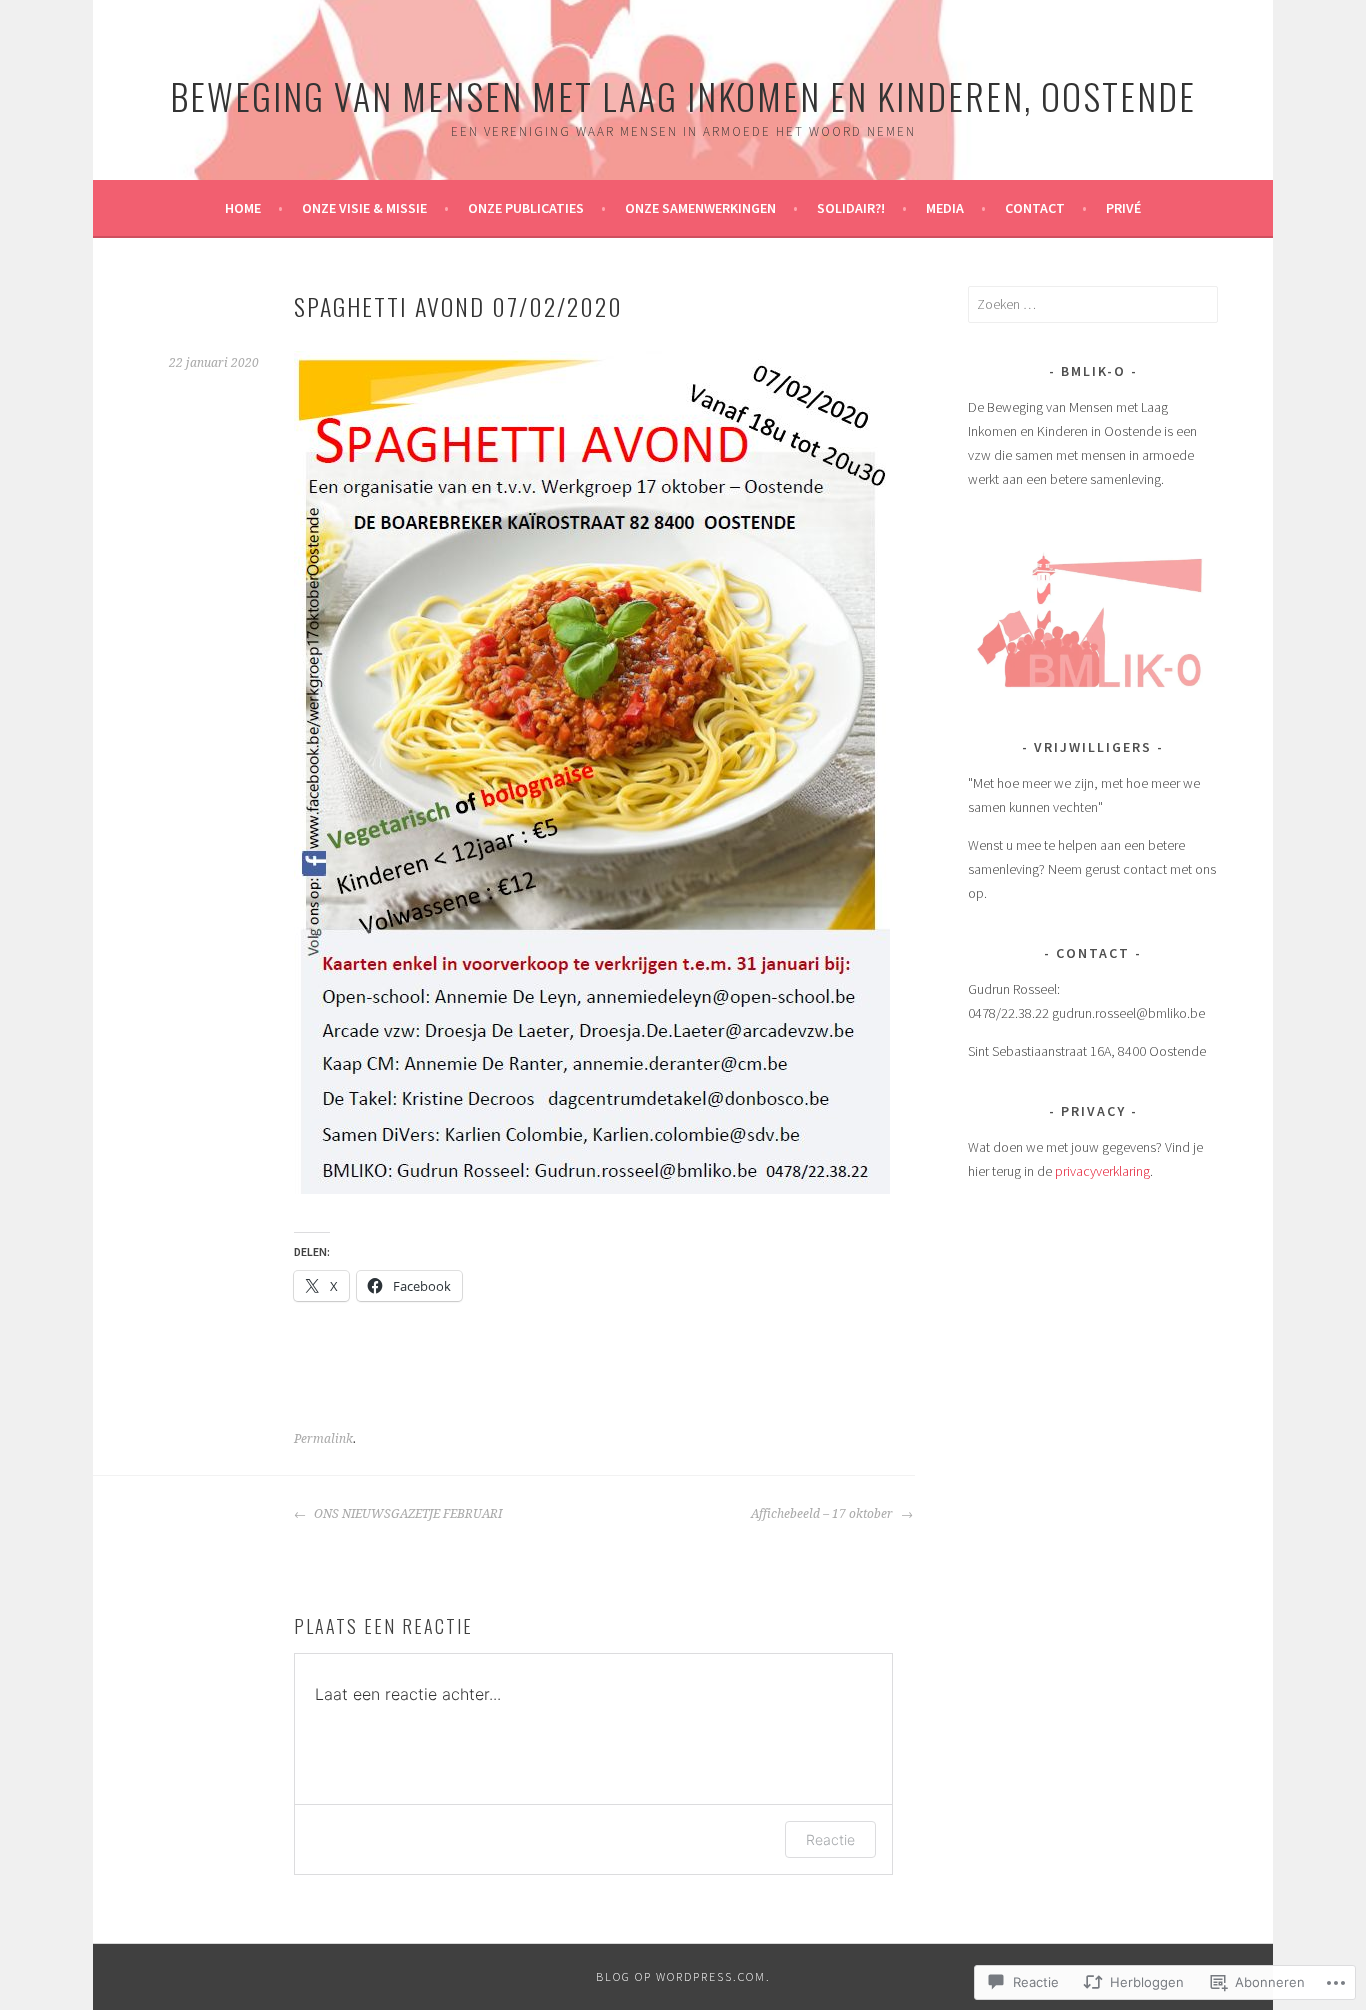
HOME (243, 208)
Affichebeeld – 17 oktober (823, 1514)
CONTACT (1035, 208)
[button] (1092, 614)
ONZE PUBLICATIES (526, 208)
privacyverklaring (1102, 1171)
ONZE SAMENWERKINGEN (700, 208)
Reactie (830, 1839)
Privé (1123, 208)
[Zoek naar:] (1093, 304)
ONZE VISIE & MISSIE (364, 208)
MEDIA (945, 208)
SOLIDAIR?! (851, 208)
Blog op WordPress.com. (683, 1976)
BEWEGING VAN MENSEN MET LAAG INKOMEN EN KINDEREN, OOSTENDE (683, 95)
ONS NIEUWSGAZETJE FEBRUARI (406, 1514)
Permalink (323, 1439)
